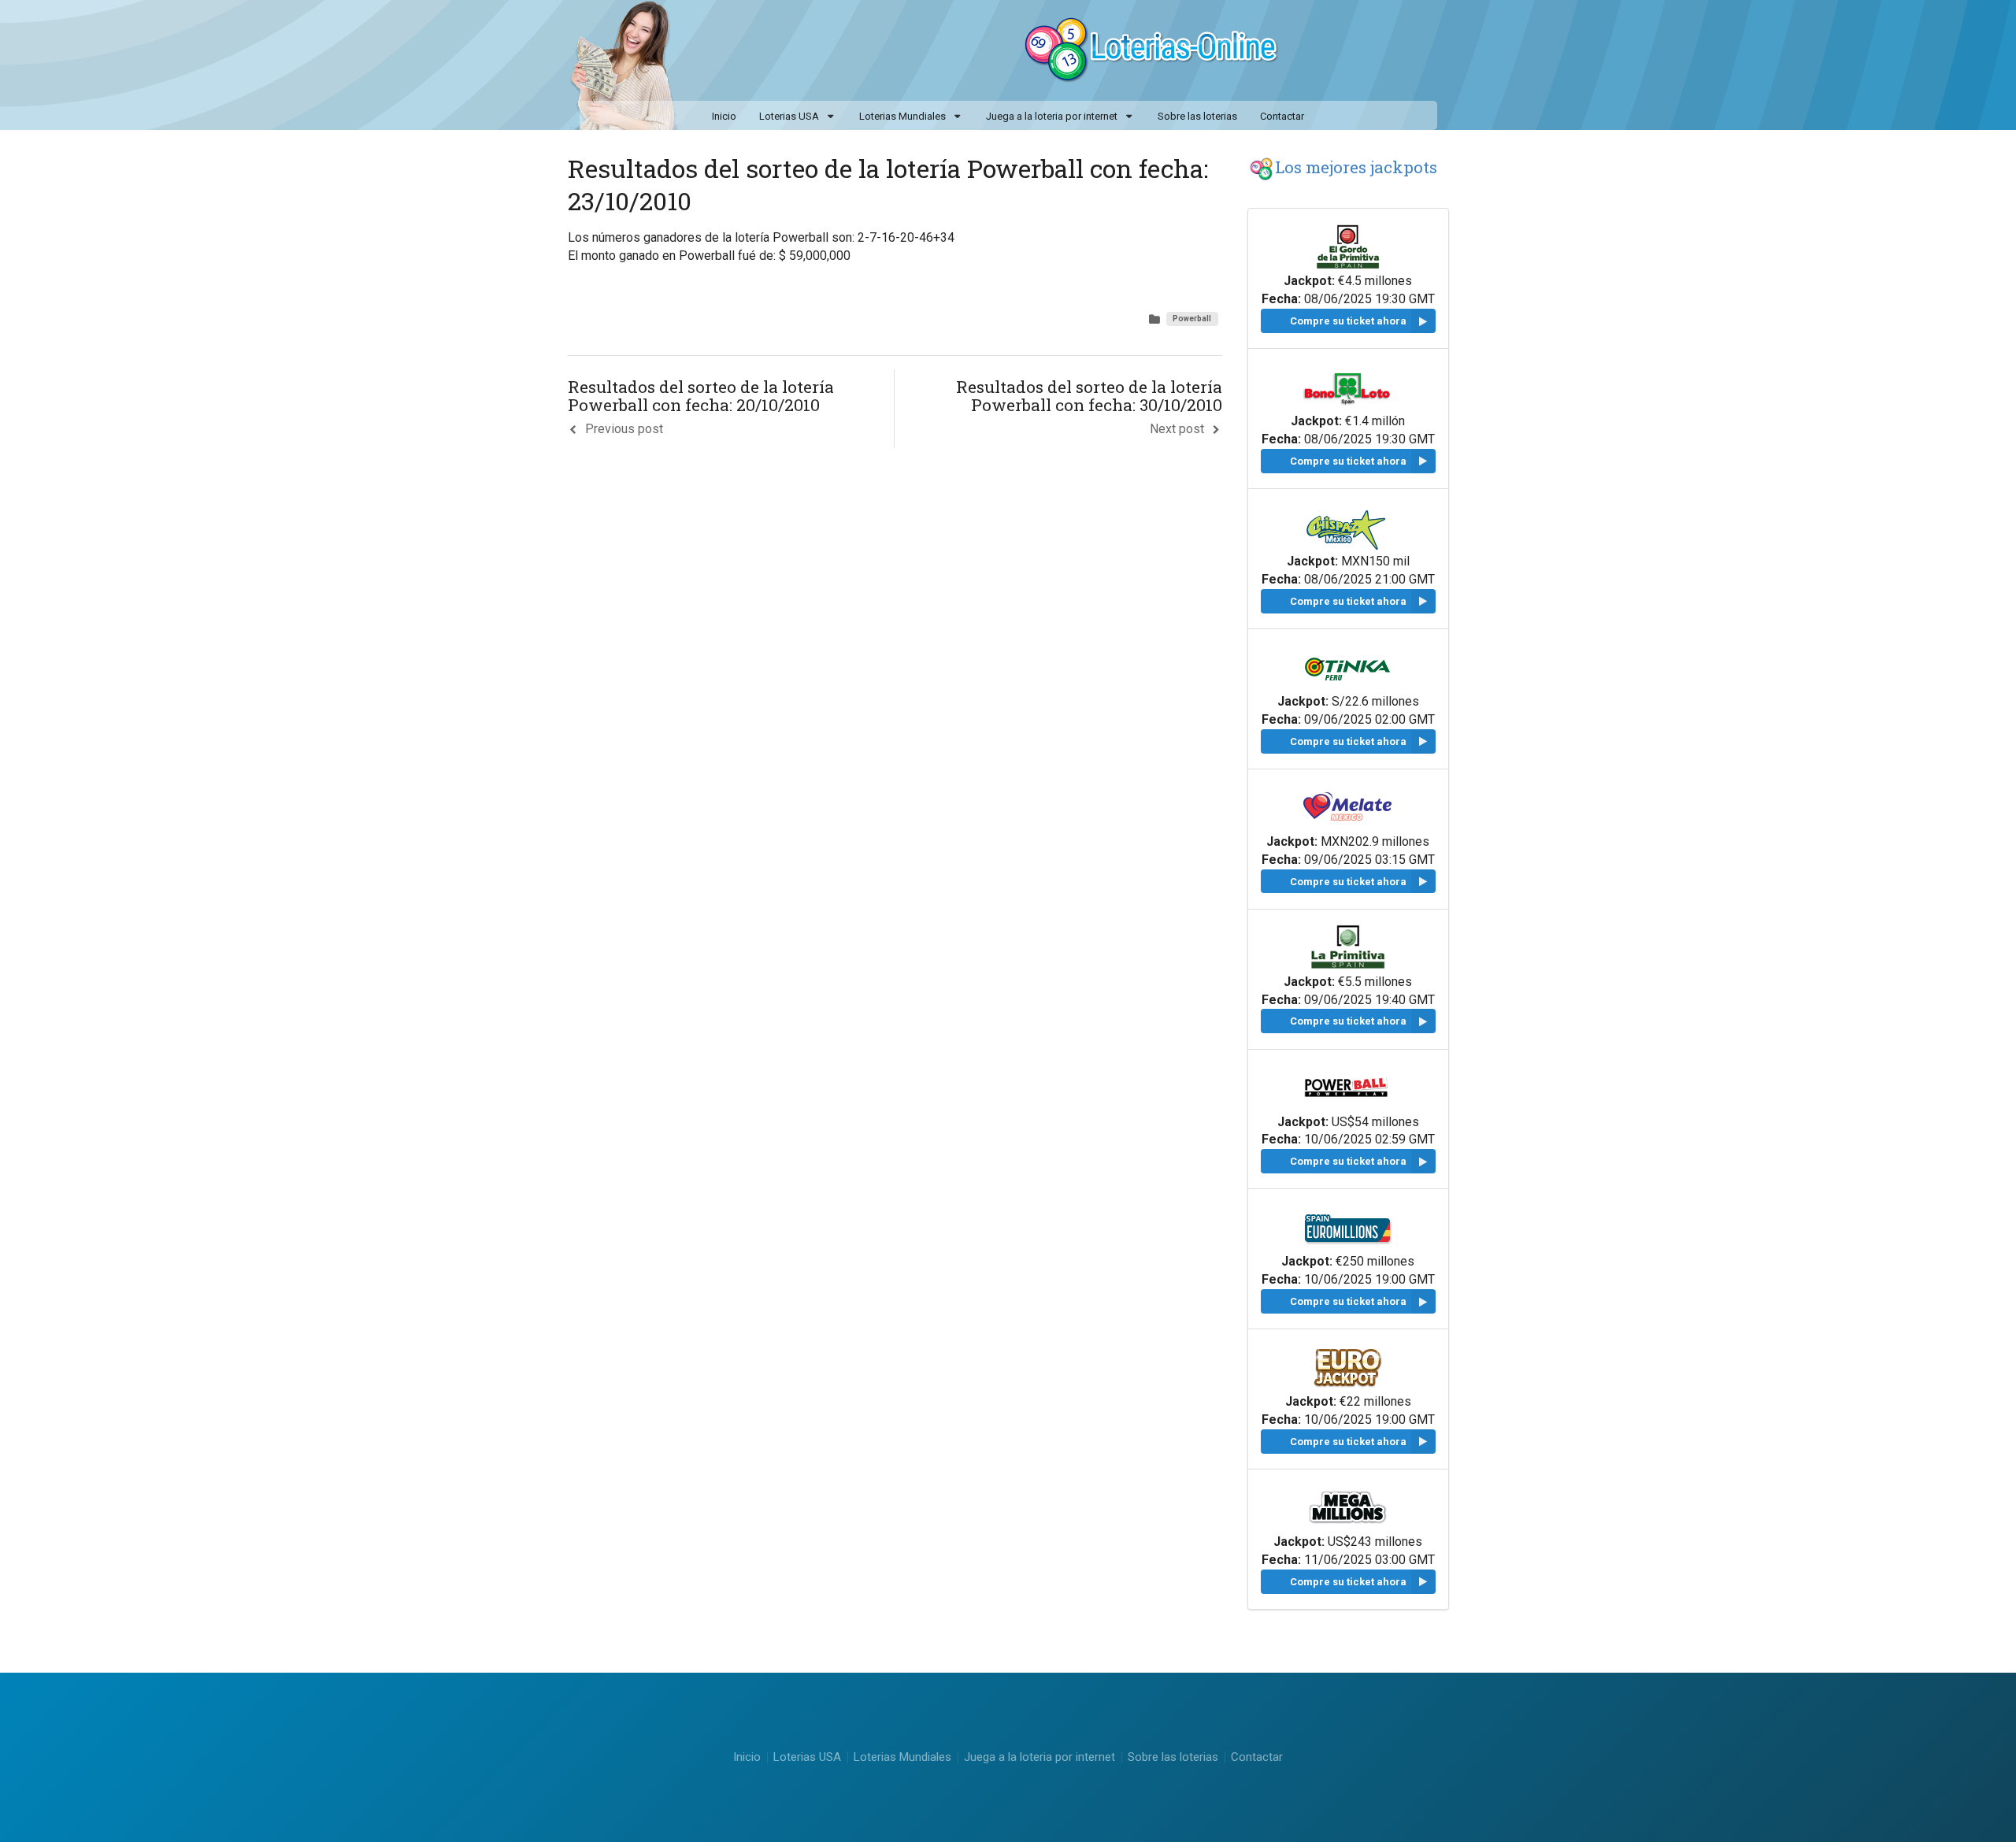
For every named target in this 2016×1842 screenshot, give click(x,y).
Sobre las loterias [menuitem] (1197, 116)
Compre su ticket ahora (1348, 321)
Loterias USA (789, 116)
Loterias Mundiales (902, 116)
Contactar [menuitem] (1282, 116)
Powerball (1192, 319)
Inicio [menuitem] (724, 116)
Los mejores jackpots (1356, 167)
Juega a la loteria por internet (1052, 116)
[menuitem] (797, 117)
